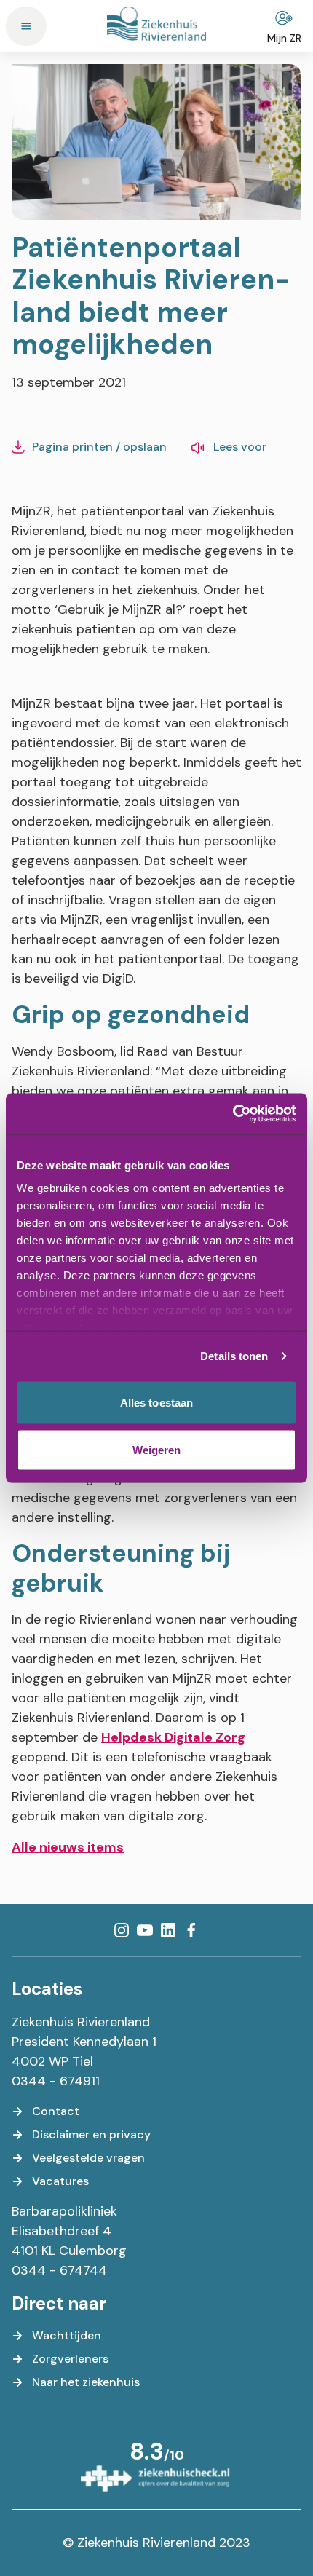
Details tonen (234, 1356)
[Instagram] (122, 1930)
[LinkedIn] (168, 1930)
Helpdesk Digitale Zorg (173, 1737)
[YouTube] (145, 1930)
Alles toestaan (156, 1402)
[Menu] (26, 26)
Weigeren (157, 1450)
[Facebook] (191, 1930)
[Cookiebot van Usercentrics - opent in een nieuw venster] (233, 1114)
